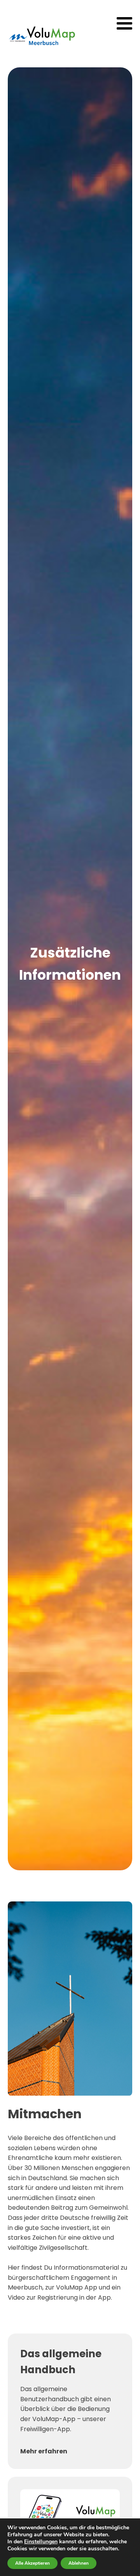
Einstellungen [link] (41, 2542)
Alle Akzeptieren (32, 2563)
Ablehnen (79, 2563)
